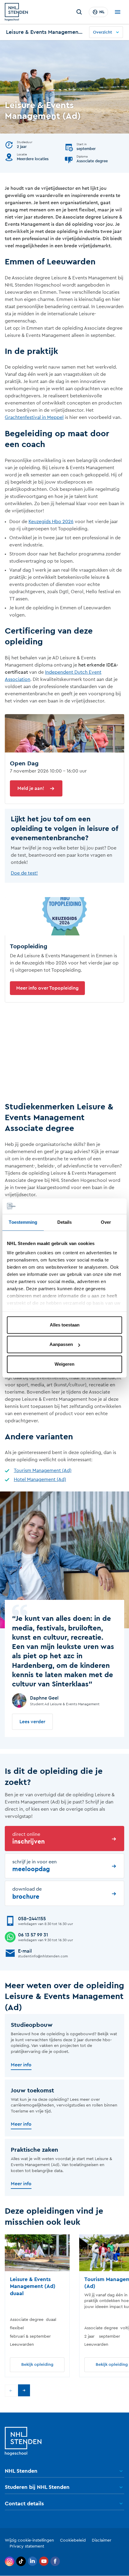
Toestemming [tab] (23, 1222)
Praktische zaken (34, 2150)
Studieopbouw (32, 2025)
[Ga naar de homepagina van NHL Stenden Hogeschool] (16, 12)
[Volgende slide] (24, 2390)
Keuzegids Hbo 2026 (51, 522)
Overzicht (103, 32)
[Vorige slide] (11, 2391)
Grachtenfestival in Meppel (34, 417)
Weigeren (64, 1364)
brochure (27, 1893)
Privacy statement (27, 2546)
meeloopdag (34, 1866)
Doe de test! (24, 873)
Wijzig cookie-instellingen (29, 2540)
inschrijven (28, 1838)
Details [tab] (65, 1222)
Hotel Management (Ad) (40, 1479)
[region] (64, 2306)
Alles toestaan (65, 1325)
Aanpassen (61, 1345)
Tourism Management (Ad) (43, 1471)
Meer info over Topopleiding (47, 988)
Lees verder (32, 1722)
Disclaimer (102, 2540)
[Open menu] (118, 12)
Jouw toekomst (32, 2091)
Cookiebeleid (73, 2540)
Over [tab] (106, 1222)
